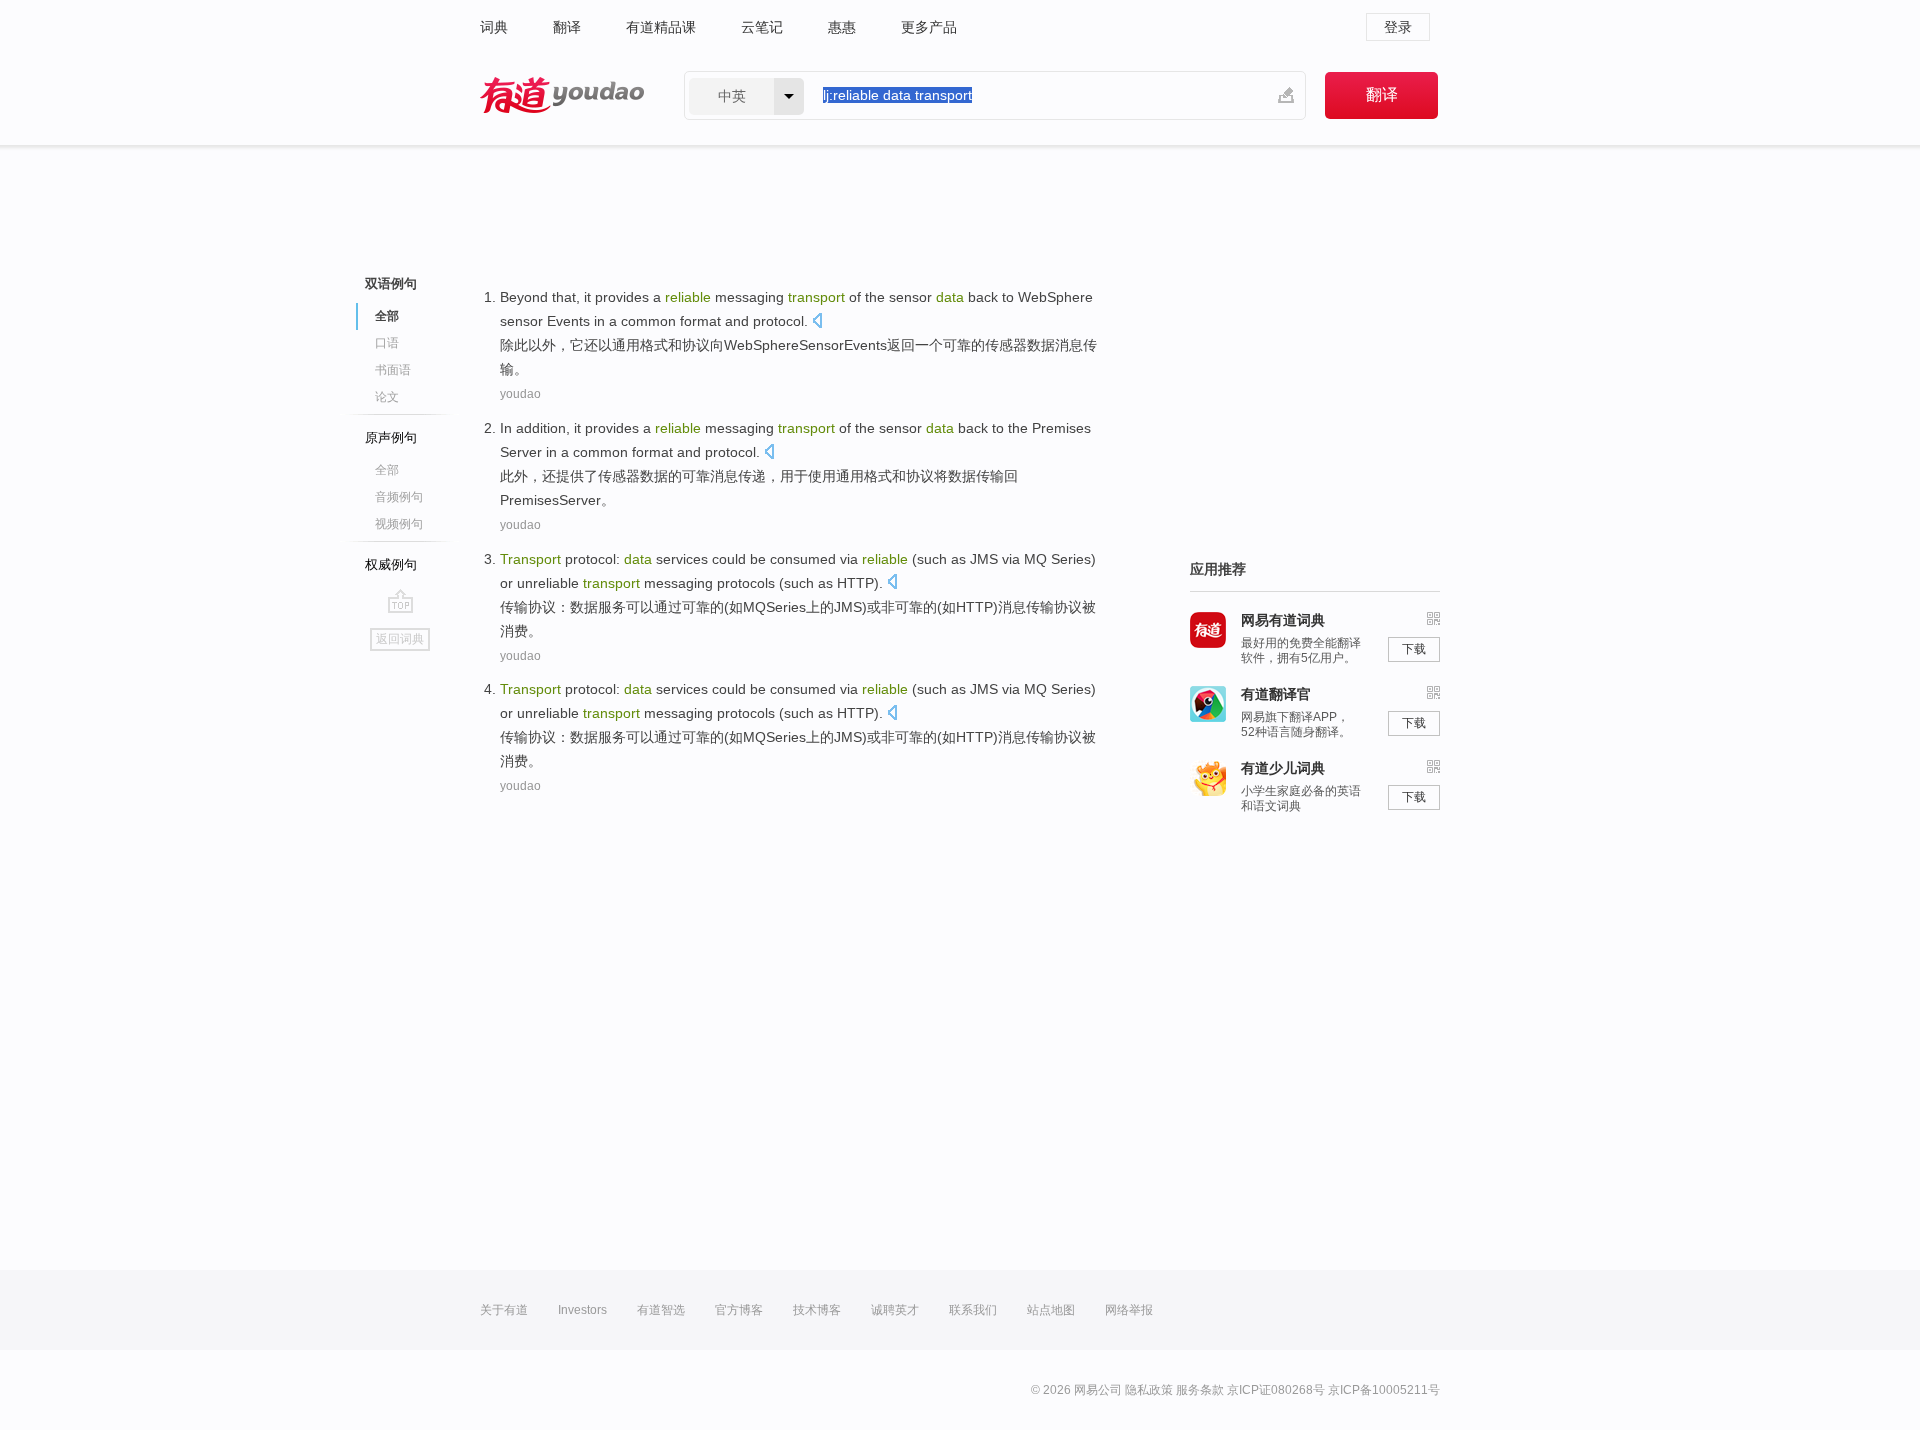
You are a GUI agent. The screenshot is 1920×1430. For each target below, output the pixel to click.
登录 (1398, 27)
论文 (387, 397)
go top (400, 601)
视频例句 (399, 524)
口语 (387, 343)
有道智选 (661, 1310)
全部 (387, 470)
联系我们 (973, 1310)
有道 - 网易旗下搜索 (562, 95)
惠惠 (842, 27)
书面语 (393, 370)
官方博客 (739, 1310)
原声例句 (391, 437)
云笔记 (762, 27)
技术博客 (817, 1310)
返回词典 (400, 639)
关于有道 (504, 1310)
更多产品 (929, 27)
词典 (494, 27)
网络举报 (1129, 1310)
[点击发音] (817, 322)
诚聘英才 (895, 1310)
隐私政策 (1149, 1390)
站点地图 (1051, 1310)
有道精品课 (661, 27)
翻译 (567, 27)
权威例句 (391, 564)
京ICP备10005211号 (1384, 1390)
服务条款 (1200, 1390)
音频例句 (399, 497)
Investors (582, 1310)
